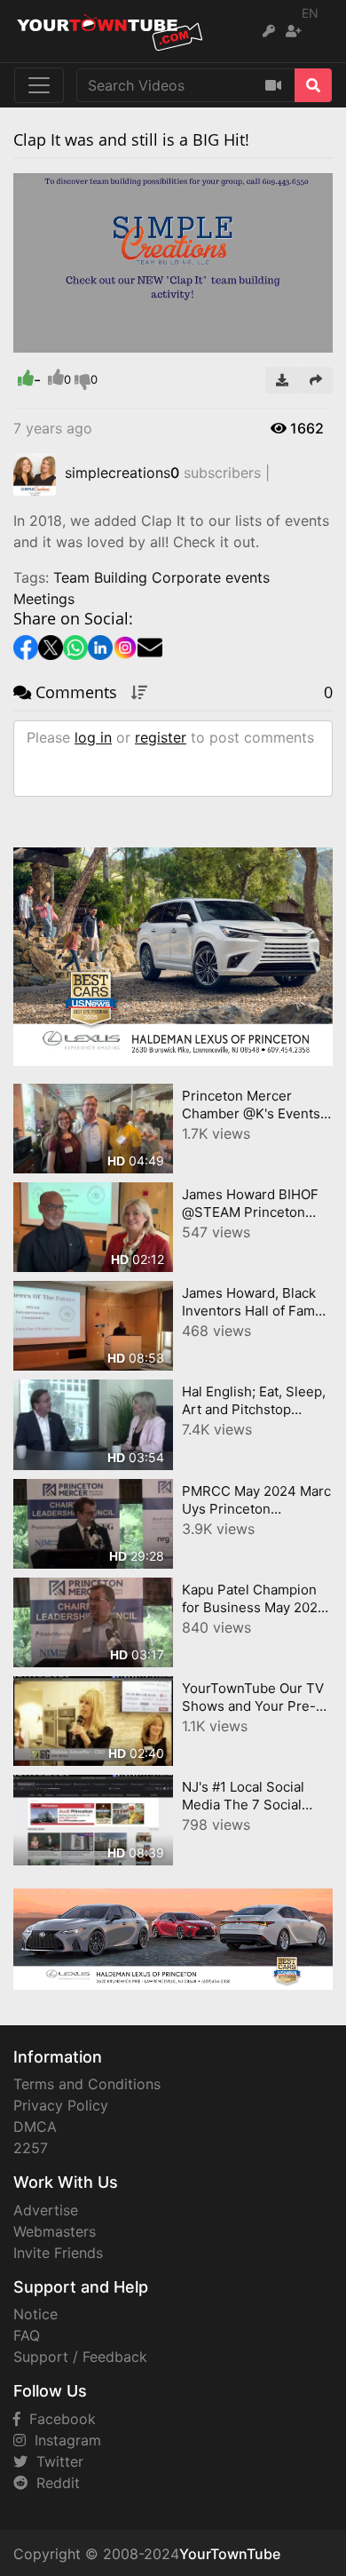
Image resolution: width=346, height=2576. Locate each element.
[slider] (62, 339)
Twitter (55, 2461)
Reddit (54, 2483)
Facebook (58, 2419)
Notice (35, 2314)
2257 (31, 2148)
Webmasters (55, 2231)
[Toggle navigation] (39, 85)
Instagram (63, 2440)
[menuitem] (278, 339)
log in (93, 737)
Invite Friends (58, 2253)
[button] (62, 339)
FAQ (27, 2335)
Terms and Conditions (87, 2084)
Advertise (46, 2210)
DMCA (35, 2127)
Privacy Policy (61, 2105)
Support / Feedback (80, 2357)
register (161, 737)
